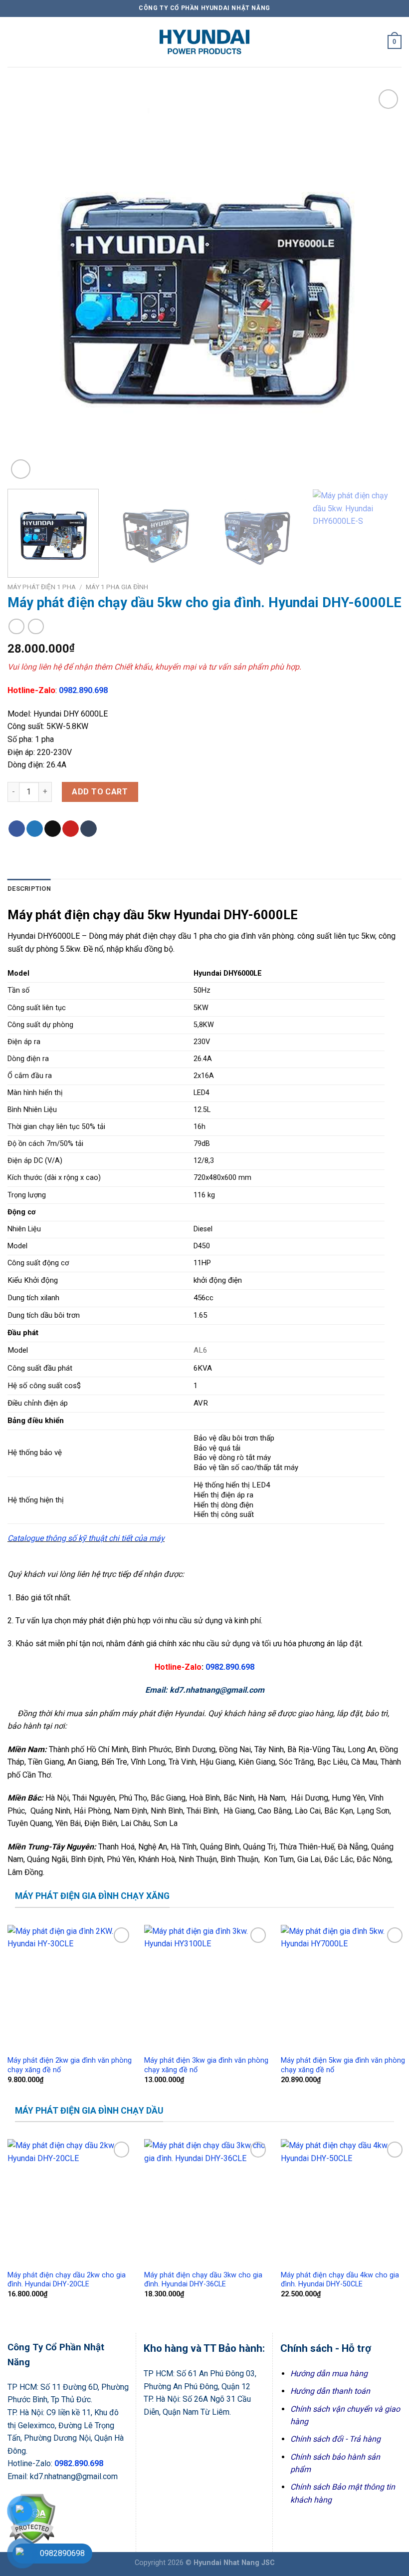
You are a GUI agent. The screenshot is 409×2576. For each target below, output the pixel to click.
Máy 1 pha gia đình (117, 587)
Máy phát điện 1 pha (42, 587)
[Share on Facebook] (17, 829)
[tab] (29, 889)
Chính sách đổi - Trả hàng (335, 2439)
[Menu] (13, 42)
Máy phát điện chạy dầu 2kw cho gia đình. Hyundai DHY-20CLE (67, 2280)
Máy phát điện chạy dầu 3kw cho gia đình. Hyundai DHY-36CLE (203, 2280)
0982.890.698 (83, 690)
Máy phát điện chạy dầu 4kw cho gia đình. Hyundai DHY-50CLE (340, 2280)
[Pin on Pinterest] (71, 829)
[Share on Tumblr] (89, 829)
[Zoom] (21, 469)
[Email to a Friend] (53, 829)
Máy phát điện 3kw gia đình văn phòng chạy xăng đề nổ (206, 2065)
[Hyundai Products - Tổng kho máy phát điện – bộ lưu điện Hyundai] (204, 42)
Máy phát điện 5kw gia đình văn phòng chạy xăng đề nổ (343, 2065)
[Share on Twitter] (35, 829)
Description (29, 889)
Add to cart (100, 792)
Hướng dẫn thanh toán (330, 2391)
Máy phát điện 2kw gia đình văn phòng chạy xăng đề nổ (70, 2065)
